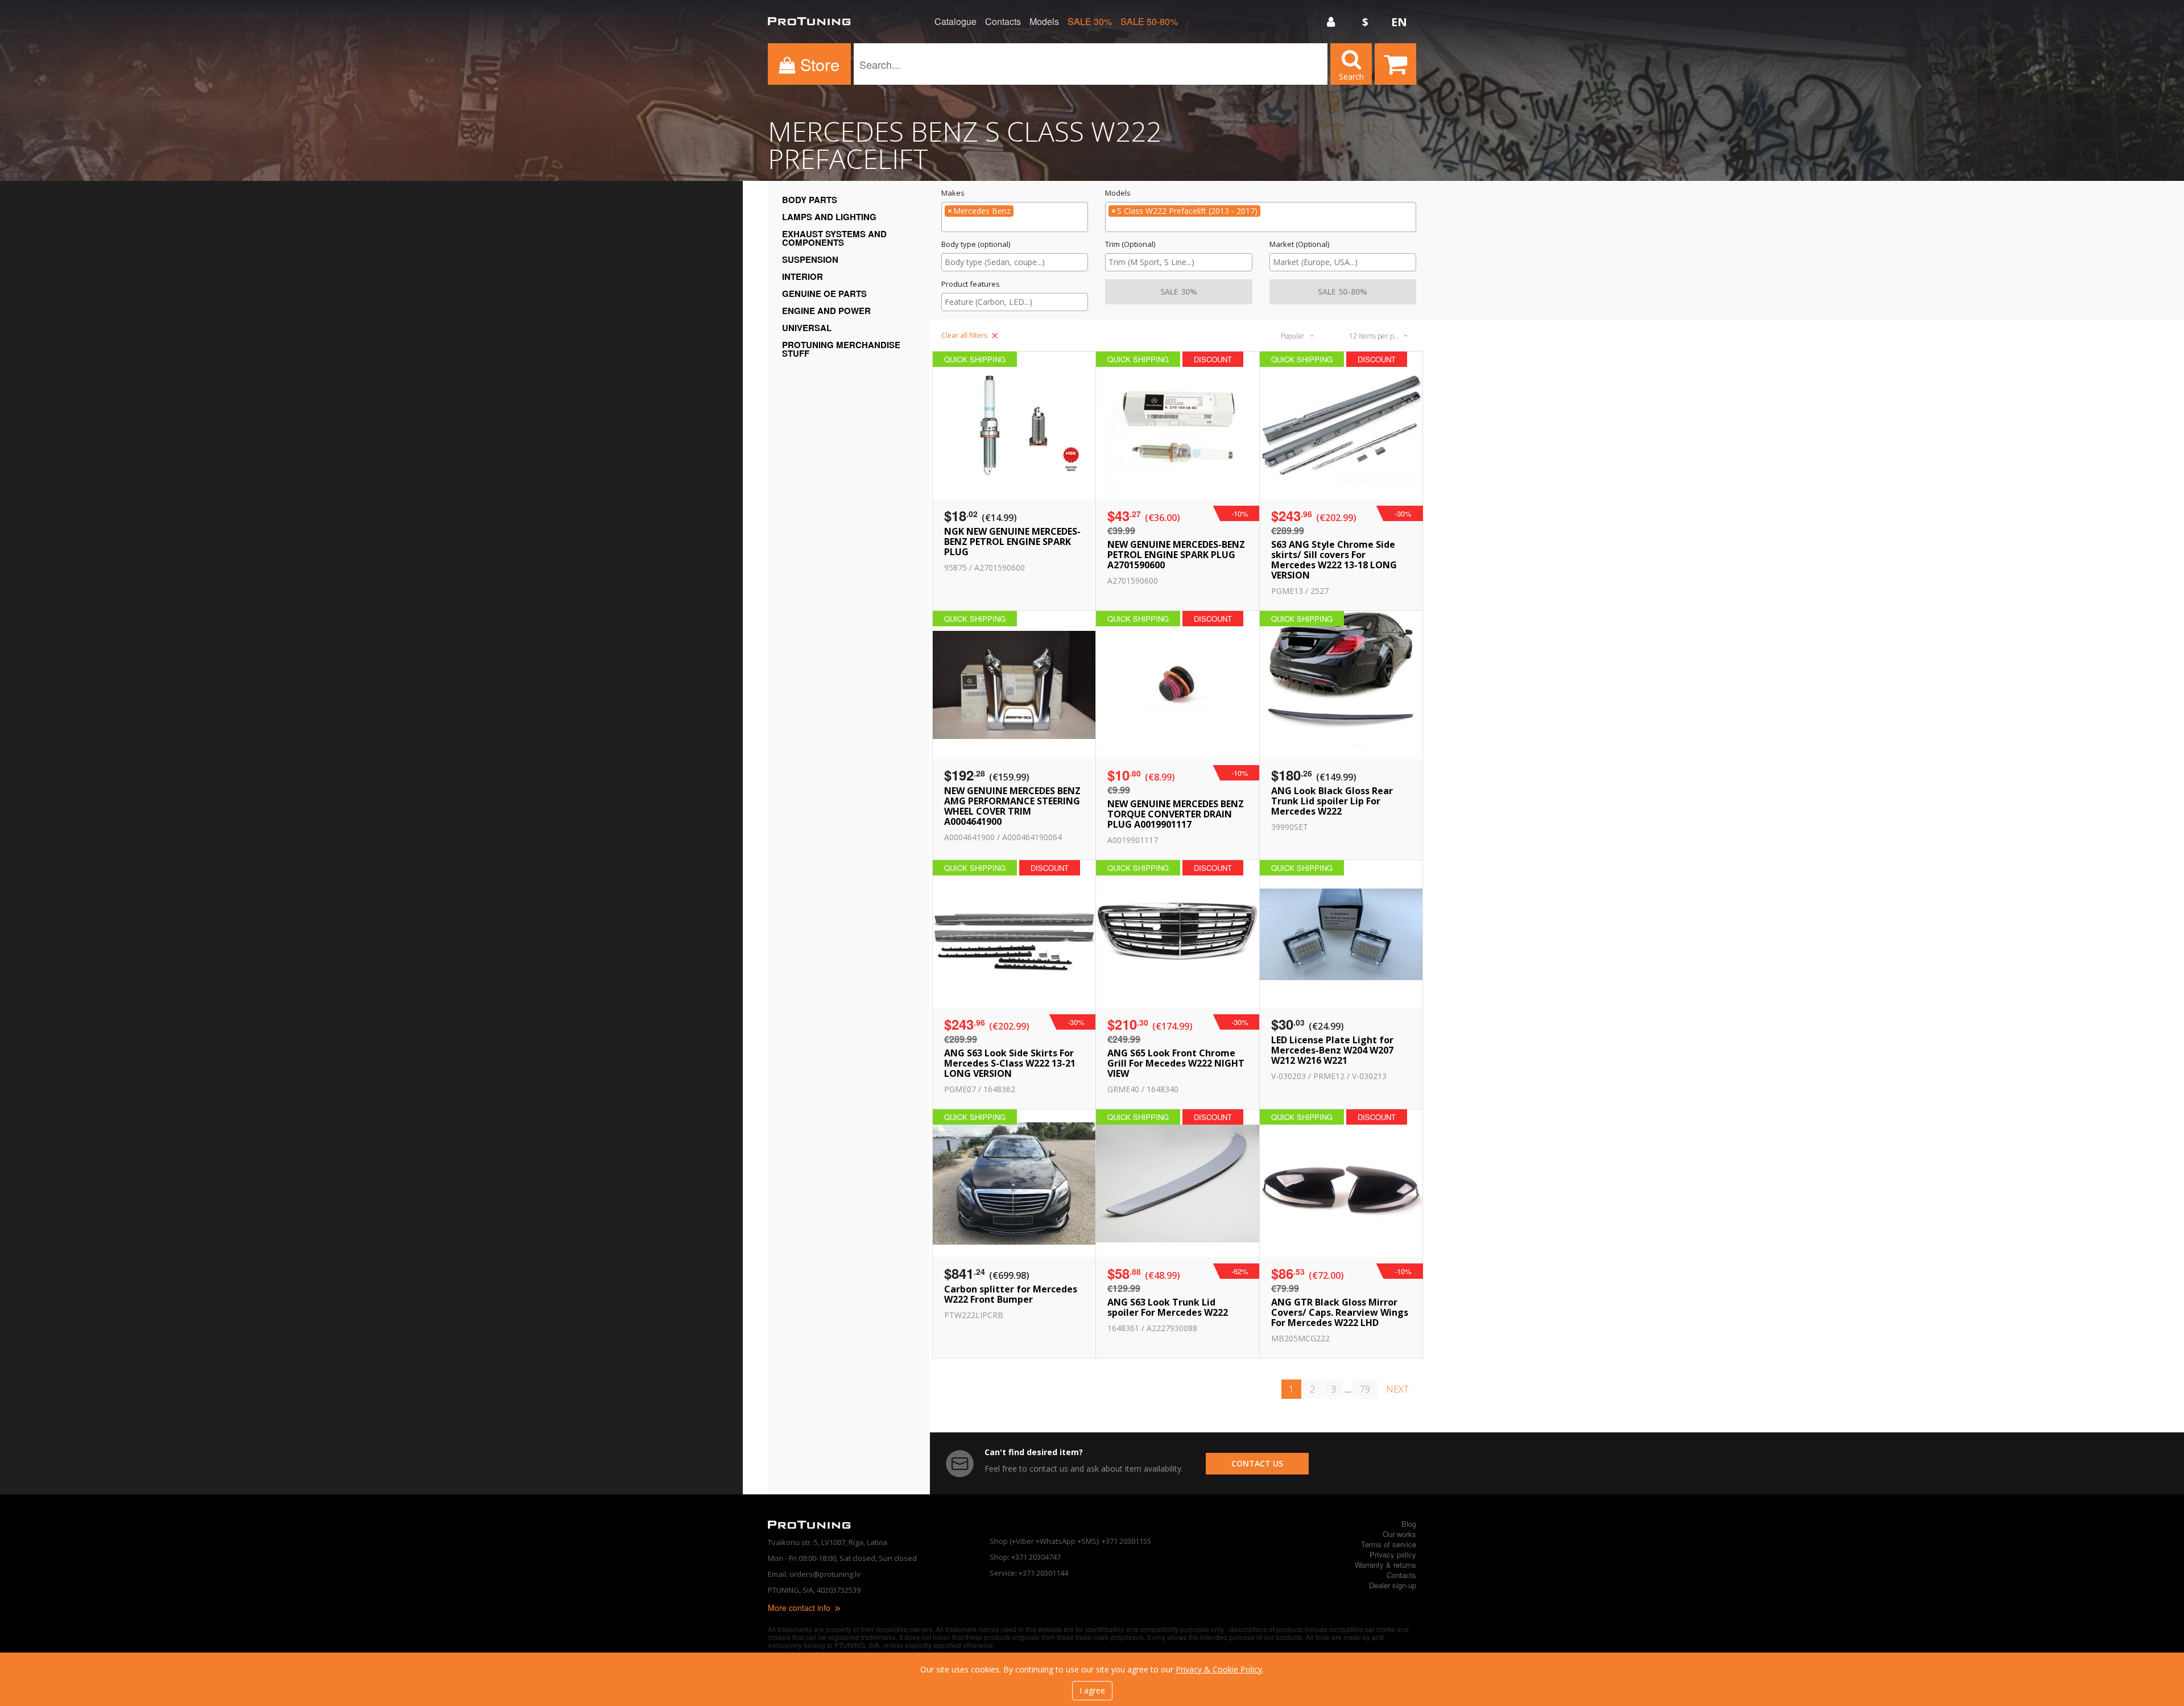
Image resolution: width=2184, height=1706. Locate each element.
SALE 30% (1090, 22)
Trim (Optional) (1130, 244)
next (1397, 1389)
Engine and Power (826, 311)
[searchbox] (1015, 225)
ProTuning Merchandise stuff (841, 349)
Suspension (810, 259)
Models (1044, 22)
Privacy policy (1393, 1554)
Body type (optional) (976, 244)
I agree (1092, 1690)
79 (1365, 1389)
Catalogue (955, 22)
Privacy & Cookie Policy (1219, 1669)
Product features (971, 284)
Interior (803, 276)
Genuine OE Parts (824, 294)
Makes (953, 193)
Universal (807, 328)
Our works (1399, 1534)
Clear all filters (965, 335)
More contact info (800, 1608)
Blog (1409, 1524)
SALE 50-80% (1149, 22)
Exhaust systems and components (834, 238)
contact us (1257, 1463)
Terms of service (1389, 1544)
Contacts (1003, 22)
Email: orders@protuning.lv (814, 1574)
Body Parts (810, 200)
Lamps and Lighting (829, 217)
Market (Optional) (1299, 244)
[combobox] (1015, 217)
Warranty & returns (1385, 1565)
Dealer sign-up (1393, 1585)
